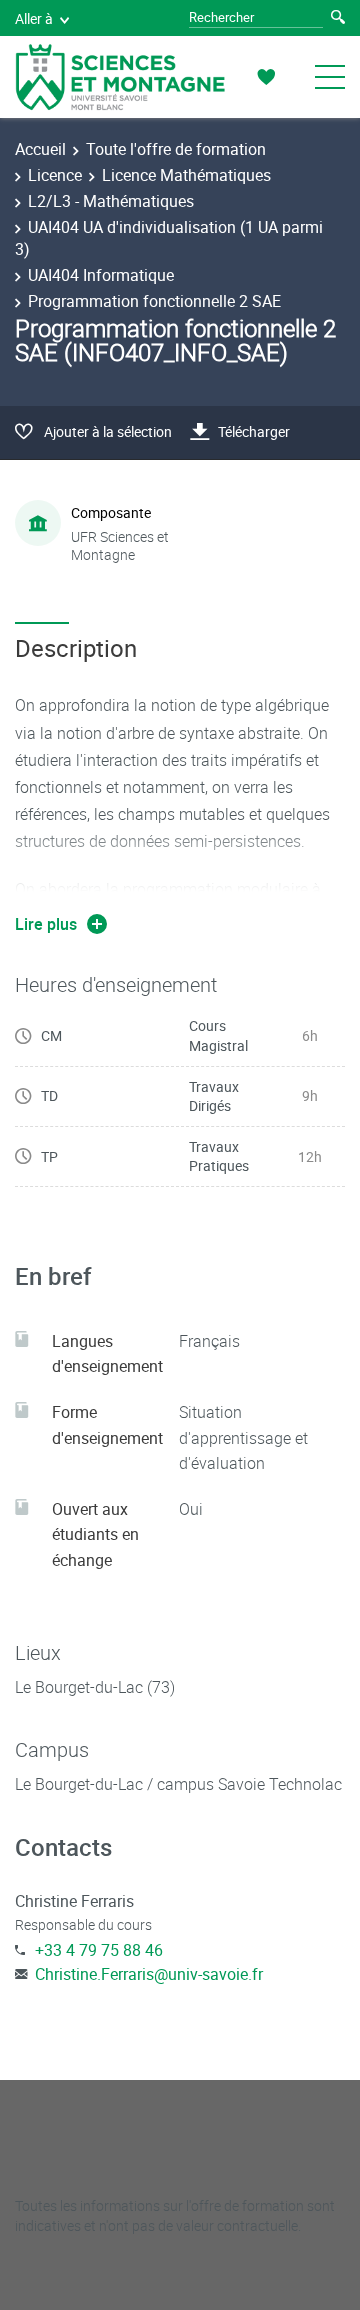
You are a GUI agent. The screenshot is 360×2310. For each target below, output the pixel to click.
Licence (55, 175)
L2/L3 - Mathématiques (111, 201)
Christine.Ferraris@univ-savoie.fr (149, 1974)
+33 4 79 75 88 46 (99, 1950)
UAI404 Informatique (101, 275)
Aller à (34, 18)
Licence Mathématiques (186, 175)
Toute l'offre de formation (176, 149)
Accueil (40, 149)
